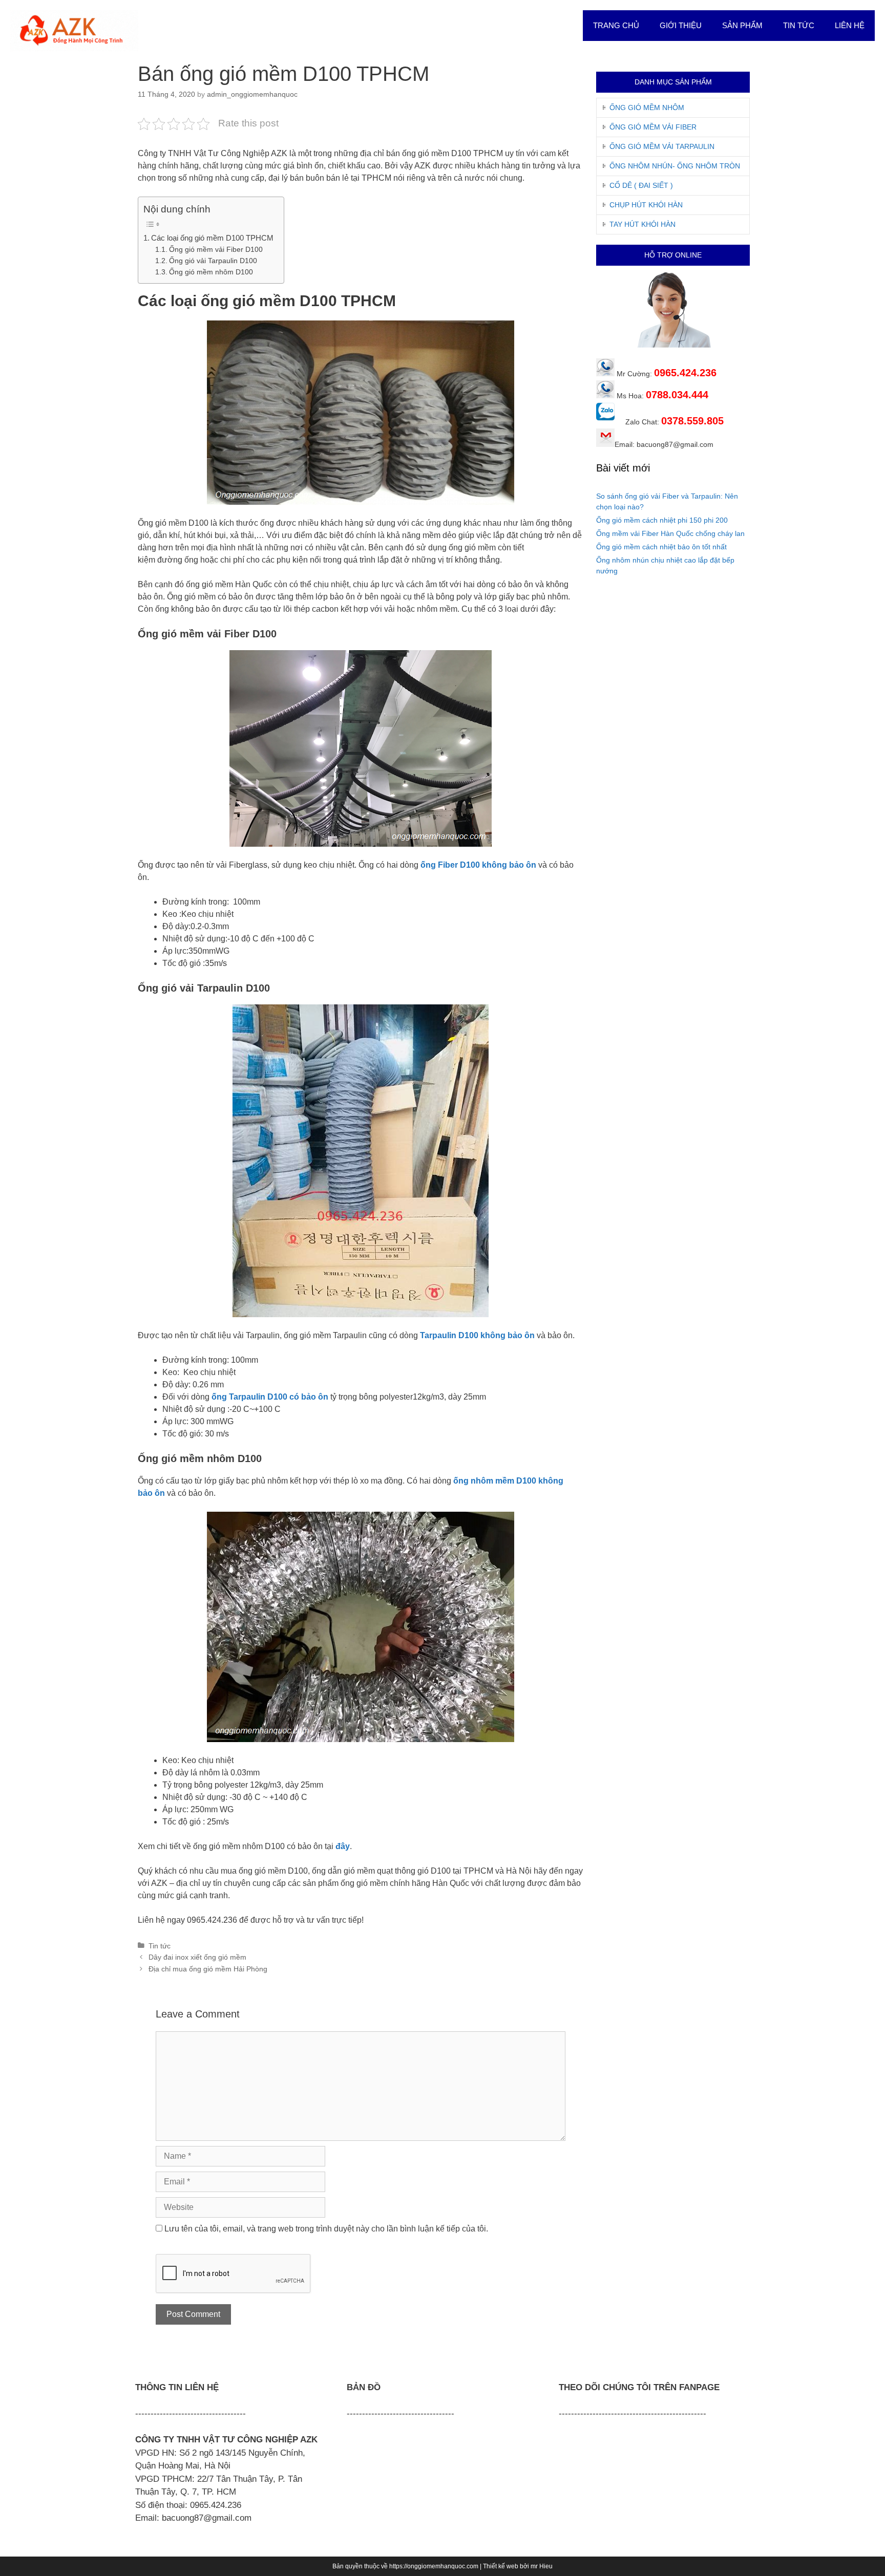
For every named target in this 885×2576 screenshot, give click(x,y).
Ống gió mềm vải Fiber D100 (216, 250)
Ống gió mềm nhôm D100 (211, 272)
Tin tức (160, 1946)
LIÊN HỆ (850, 25)
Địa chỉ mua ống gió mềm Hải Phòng (208, 1969)
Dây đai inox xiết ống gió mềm (197, 1957)
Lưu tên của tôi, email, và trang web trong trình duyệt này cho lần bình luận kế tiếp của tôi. (326, 2229)
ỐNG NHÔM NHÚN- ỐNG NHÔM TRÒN (675, 166)
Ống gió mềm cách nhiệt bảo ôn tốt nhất (661, 547)
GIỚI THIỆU (681, 25)
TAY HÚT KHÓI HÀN (642, 224)
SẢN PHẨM (742, 25)
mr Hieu (542, 2566)
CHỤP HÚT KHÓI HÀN (646, 205)
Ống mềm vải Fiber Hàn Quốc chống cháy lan (670, 533)
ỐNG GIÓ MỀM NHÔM (647, 108)
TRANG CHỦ (616, 25)
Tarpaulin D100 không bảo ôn (477, 1335)
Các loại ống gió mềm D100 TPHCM (212, 238)
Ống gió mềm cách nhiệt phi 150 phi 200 (662, 520)
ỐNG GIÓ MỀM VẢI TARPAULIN (662, 146)
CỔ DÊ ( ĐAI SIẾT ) (641, 185)
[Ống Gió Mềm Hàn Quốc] (74, 30)
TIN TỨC (799, 25)
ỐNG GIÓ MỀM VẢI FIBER (653, 127)
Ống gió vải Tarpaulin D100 (213, 261)
